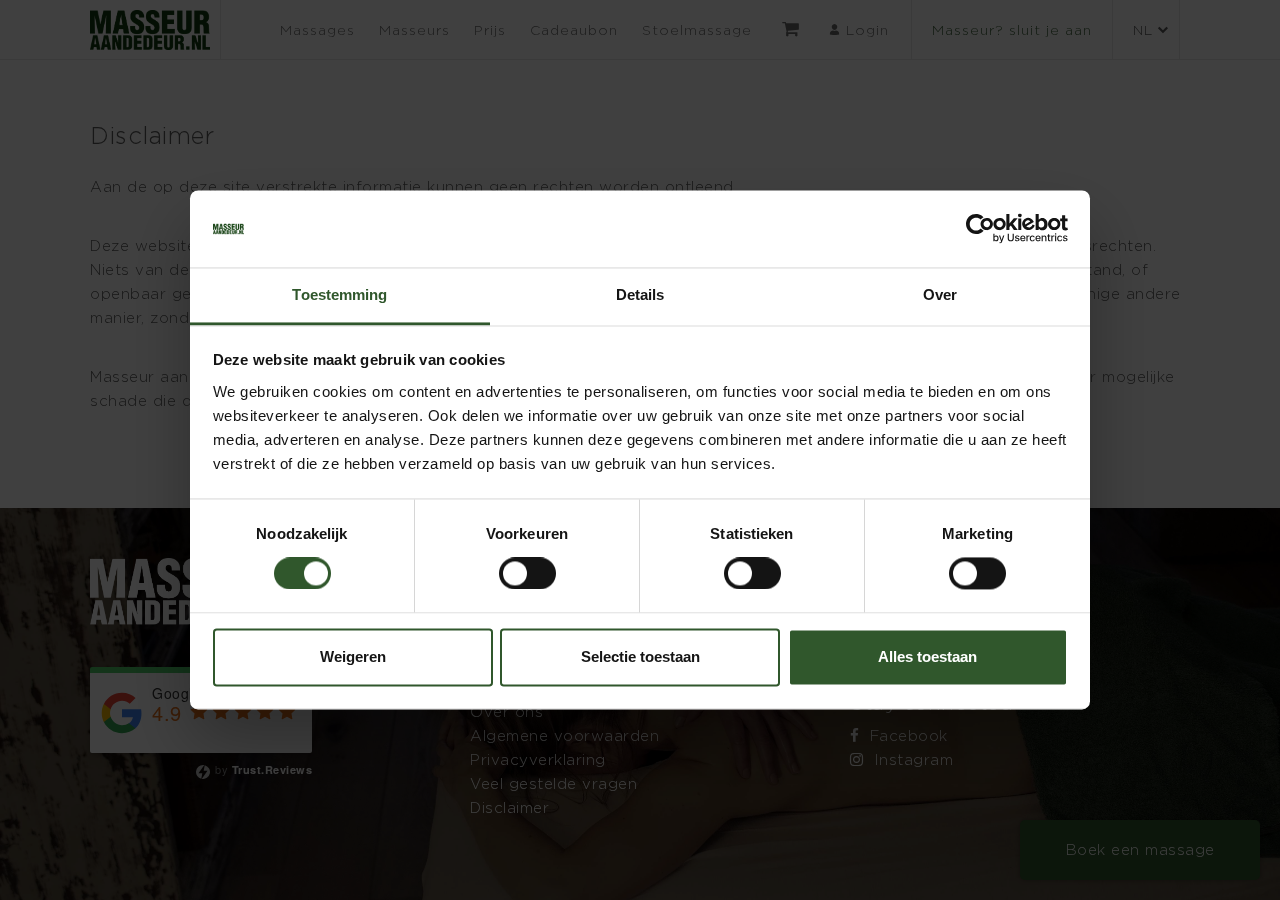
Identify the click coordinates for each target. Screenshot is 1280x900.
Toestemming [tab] (339, 294)
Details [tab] (640, 294)
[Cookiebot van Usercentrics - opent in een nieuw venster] (980, 229)
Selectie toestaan (640, 656)
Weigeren (353, 656)
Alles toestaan (927, 656)
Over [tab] (940, 294)
